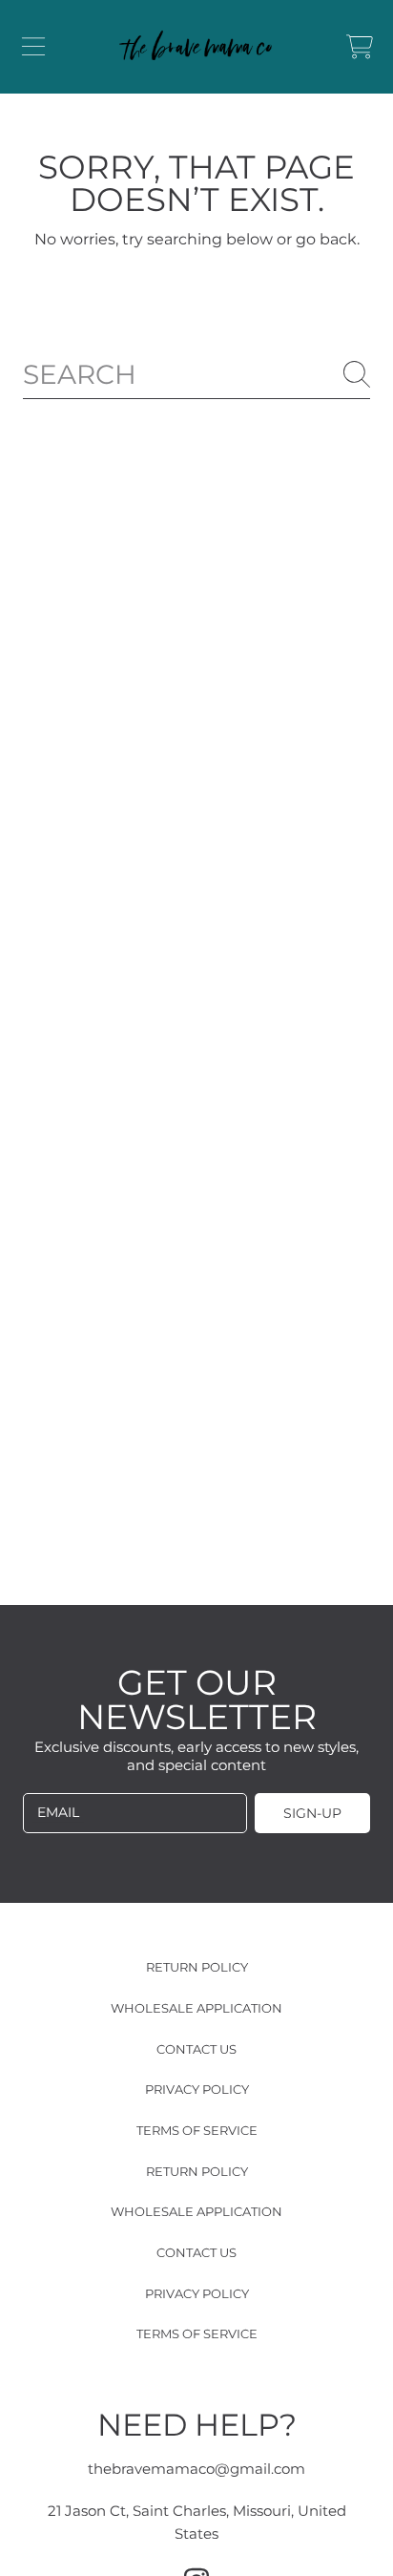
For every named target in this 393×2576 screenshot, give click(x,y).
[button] (33, 47)
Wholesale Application (196, 2008)
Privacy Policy (197, 2089)
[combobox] (196, 375)
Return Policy (197, 1967)
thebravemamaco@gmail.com (196, 2469)
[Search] (357, 374)
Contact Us (196, 2049)
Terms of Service (197, 2130)
